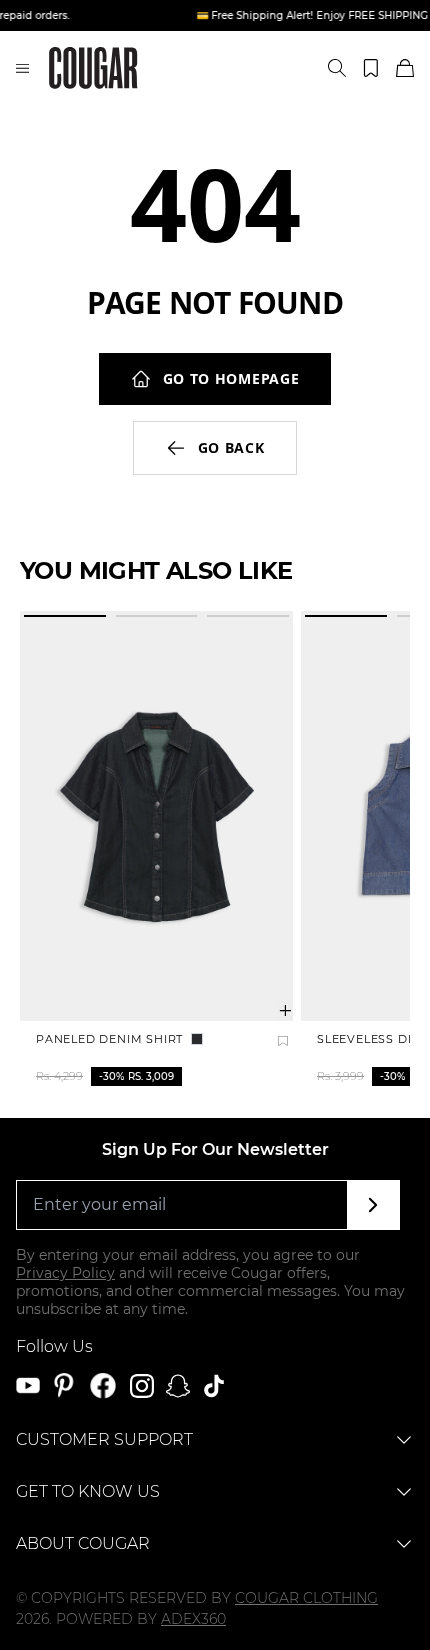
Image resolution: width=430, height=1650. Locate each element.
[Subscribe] (373, 1205)
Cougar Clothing (306, 1598)
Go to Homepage (231, 378)
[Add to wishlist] (283, 1041)
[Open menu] (22, 68)
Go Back (231, 447)
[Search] (337, 68)
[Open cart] (405, 68)
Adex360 (193, 1619)
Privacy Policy (65, 1273)
